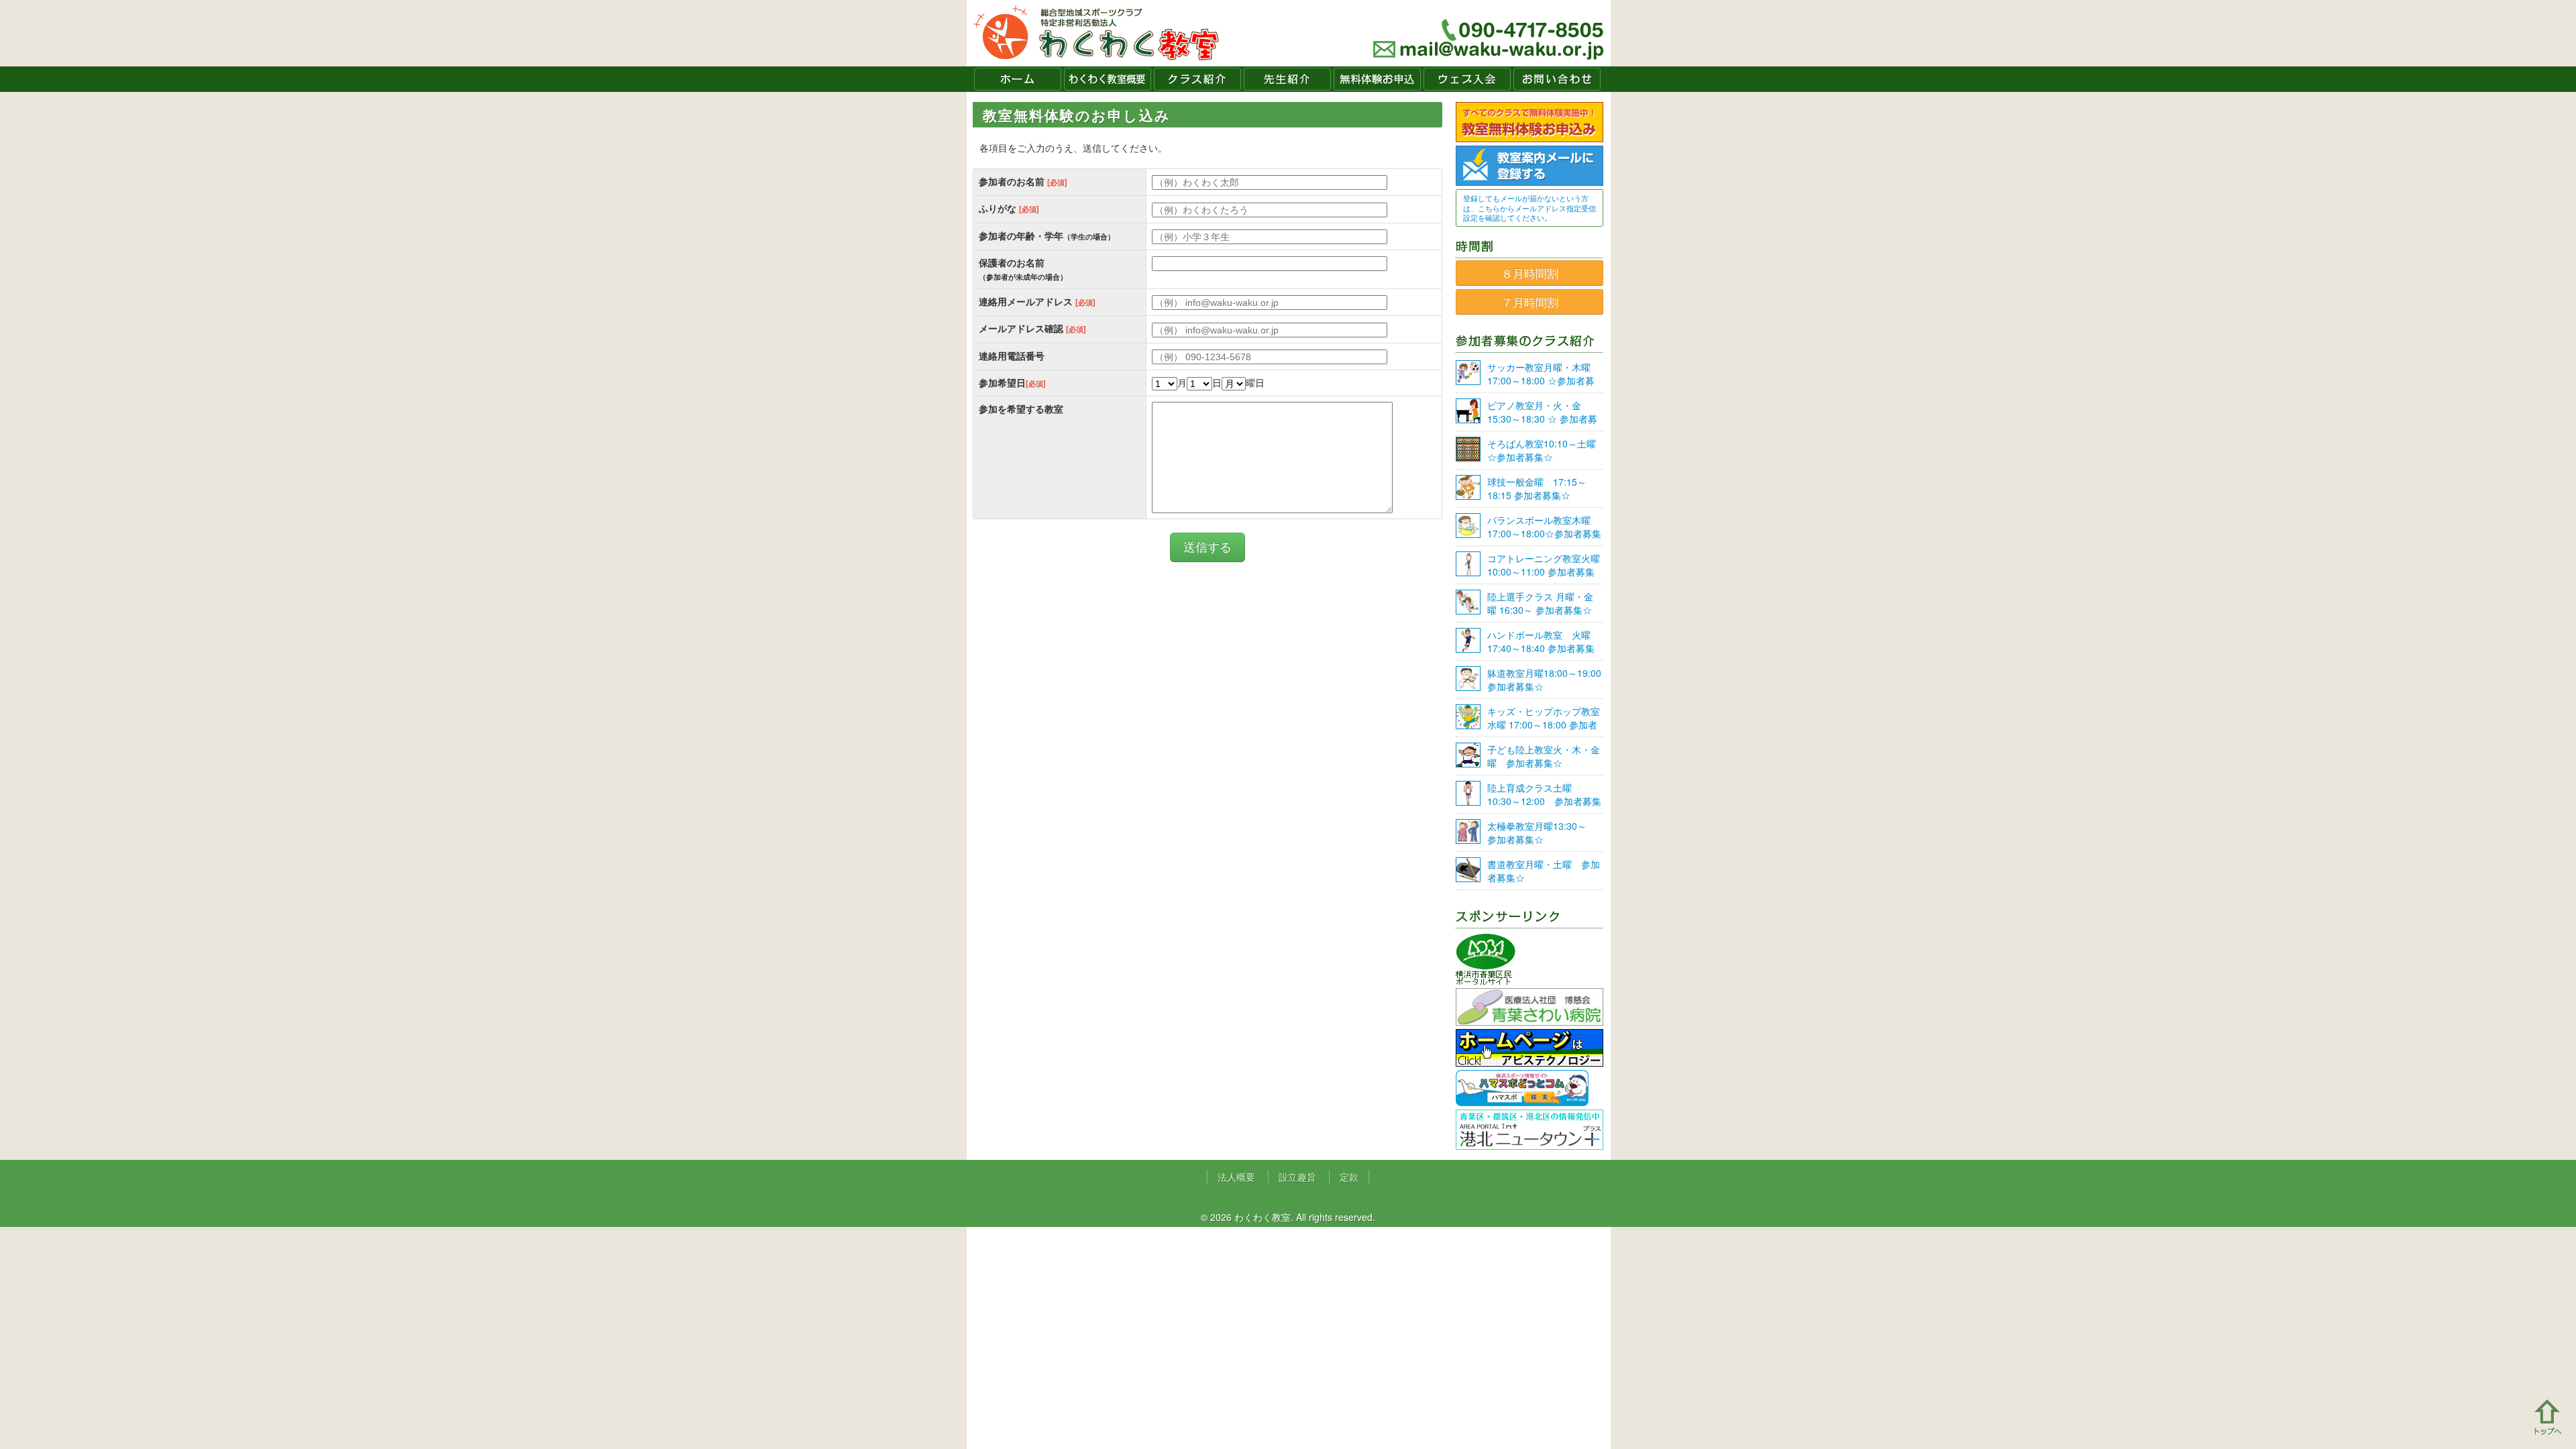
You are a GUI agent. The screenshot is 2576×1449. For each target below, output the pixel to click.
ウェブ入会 (1467, 79)
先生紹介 (1287, 79)
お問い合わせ (1557, 79)
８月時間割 (1530, 273)
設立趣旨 (1297, 1177)
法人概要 (1236, 1177)
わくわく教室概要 (1108, 79)
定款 (1349, 1177)
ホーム (1018, 79)
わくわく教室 (1096, 33)
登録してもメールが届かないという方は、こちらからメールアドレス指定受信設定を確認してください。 (1529, 208)
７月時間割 (1530, 302)
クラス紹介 (1197, 79)
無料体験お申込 (1377, 79)
